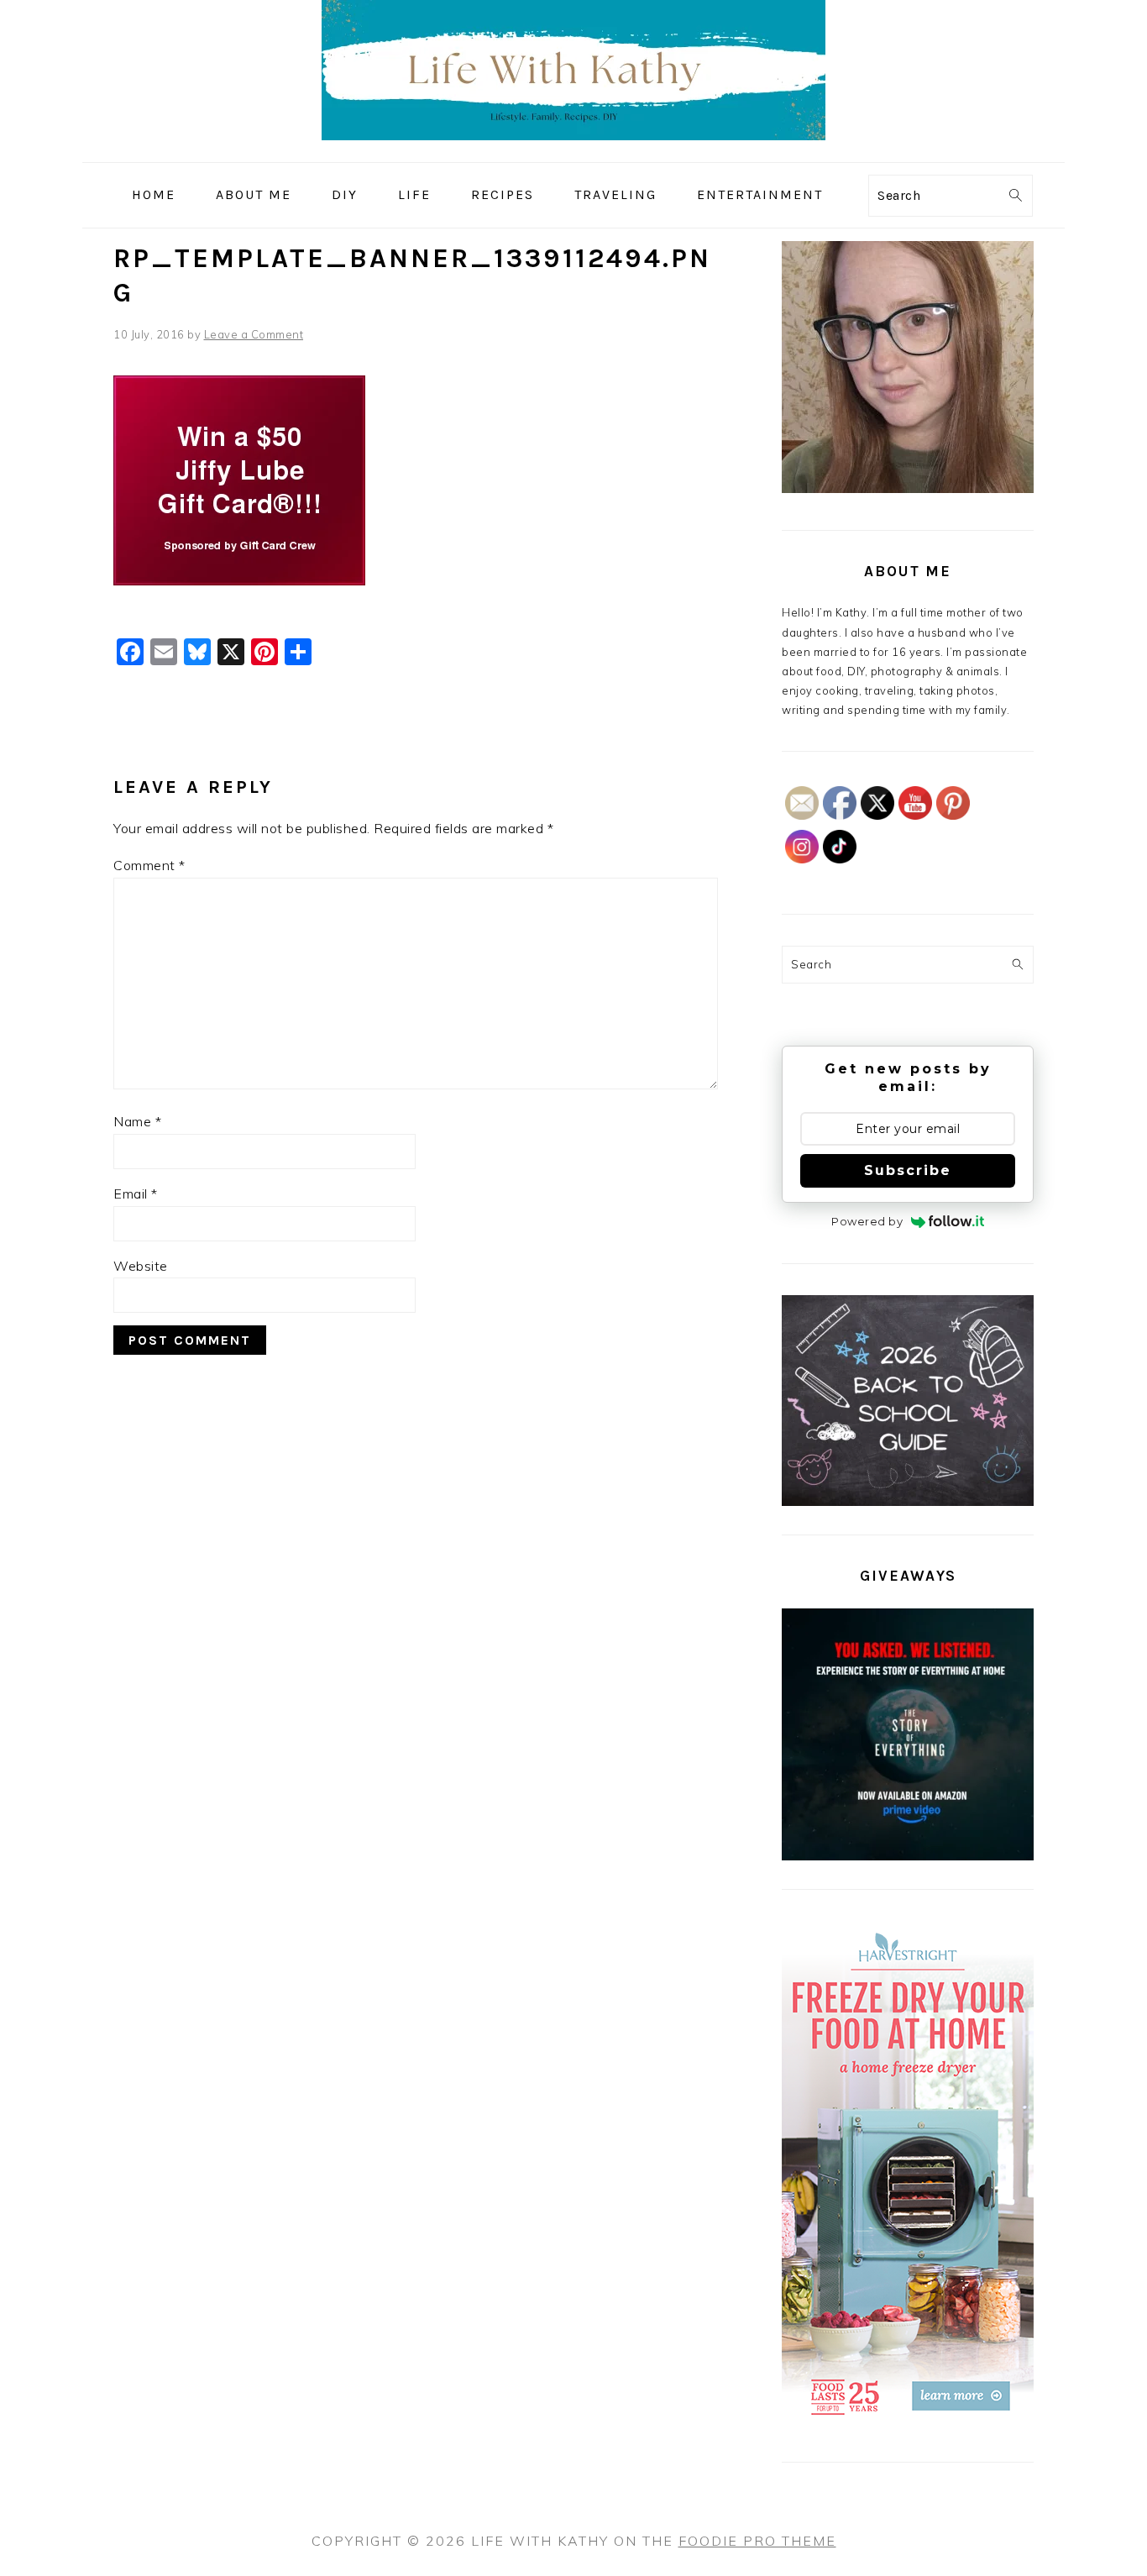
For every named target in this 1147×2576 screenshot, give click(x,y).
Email (136, 1194)
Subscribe (908, 1170)
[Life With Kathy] (573, 150)
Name (137, 1121)
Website (141, 1266)
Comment (149, 865)
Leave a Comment (254, 334)
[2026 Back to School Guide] (908, 1502)
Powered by (867, 1221)
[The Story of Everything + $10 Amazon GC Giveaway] (908, 1856)
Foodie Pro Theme (757, 2541)
